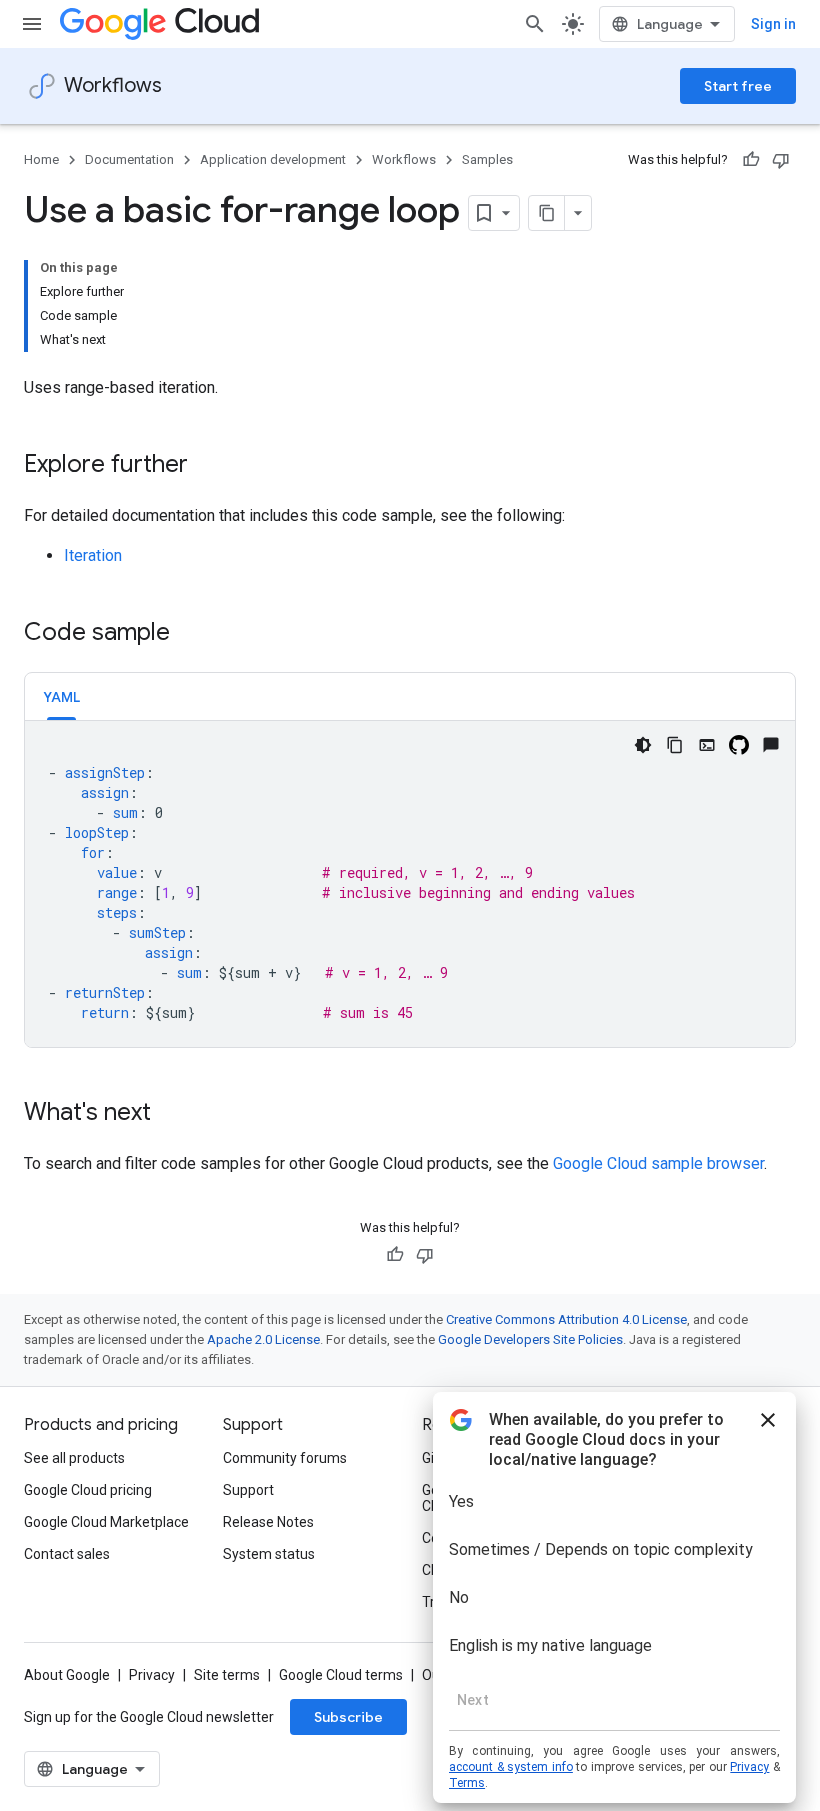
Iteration (93, 555)
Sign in (773, 24)
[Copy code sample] (675, 745)
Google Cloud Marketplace (106, 1522)
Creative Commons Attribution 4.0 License (566, 1319)
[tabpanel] (410, 884)
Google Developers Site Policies (530, 1339)
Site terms (227, 1675)
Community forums (285, 1458)
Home (41, 159)
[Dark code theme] (643, 745)
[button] (61, 696)
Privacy (152, 1675)
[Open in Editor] (707, 745)
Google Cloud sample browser (658, 1163)
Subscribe (348, 1717)
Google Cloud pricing (88, 1490)
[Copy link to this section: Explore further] (208, 466)
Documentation (129, 159)
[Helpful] (751, 160)
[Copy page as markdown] (547, 213)
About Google (67, 1675)
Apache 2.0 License (263, 1339)
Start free (738, 86)
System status (269, 1554)
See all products (74, 1458)
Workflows (113, 85)
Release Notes (268, 1522)
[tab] (61, 696)
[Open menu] (32, 24)
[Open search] (535, 24)
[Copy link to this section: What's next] (171, 1114)
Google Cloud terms (341, 1675)
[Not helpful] (781, 160)
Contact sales (67, 1554)
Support (248, 1490)
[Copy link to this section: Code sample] (190, 634)
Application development (273, 159)
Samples (487, 159)
